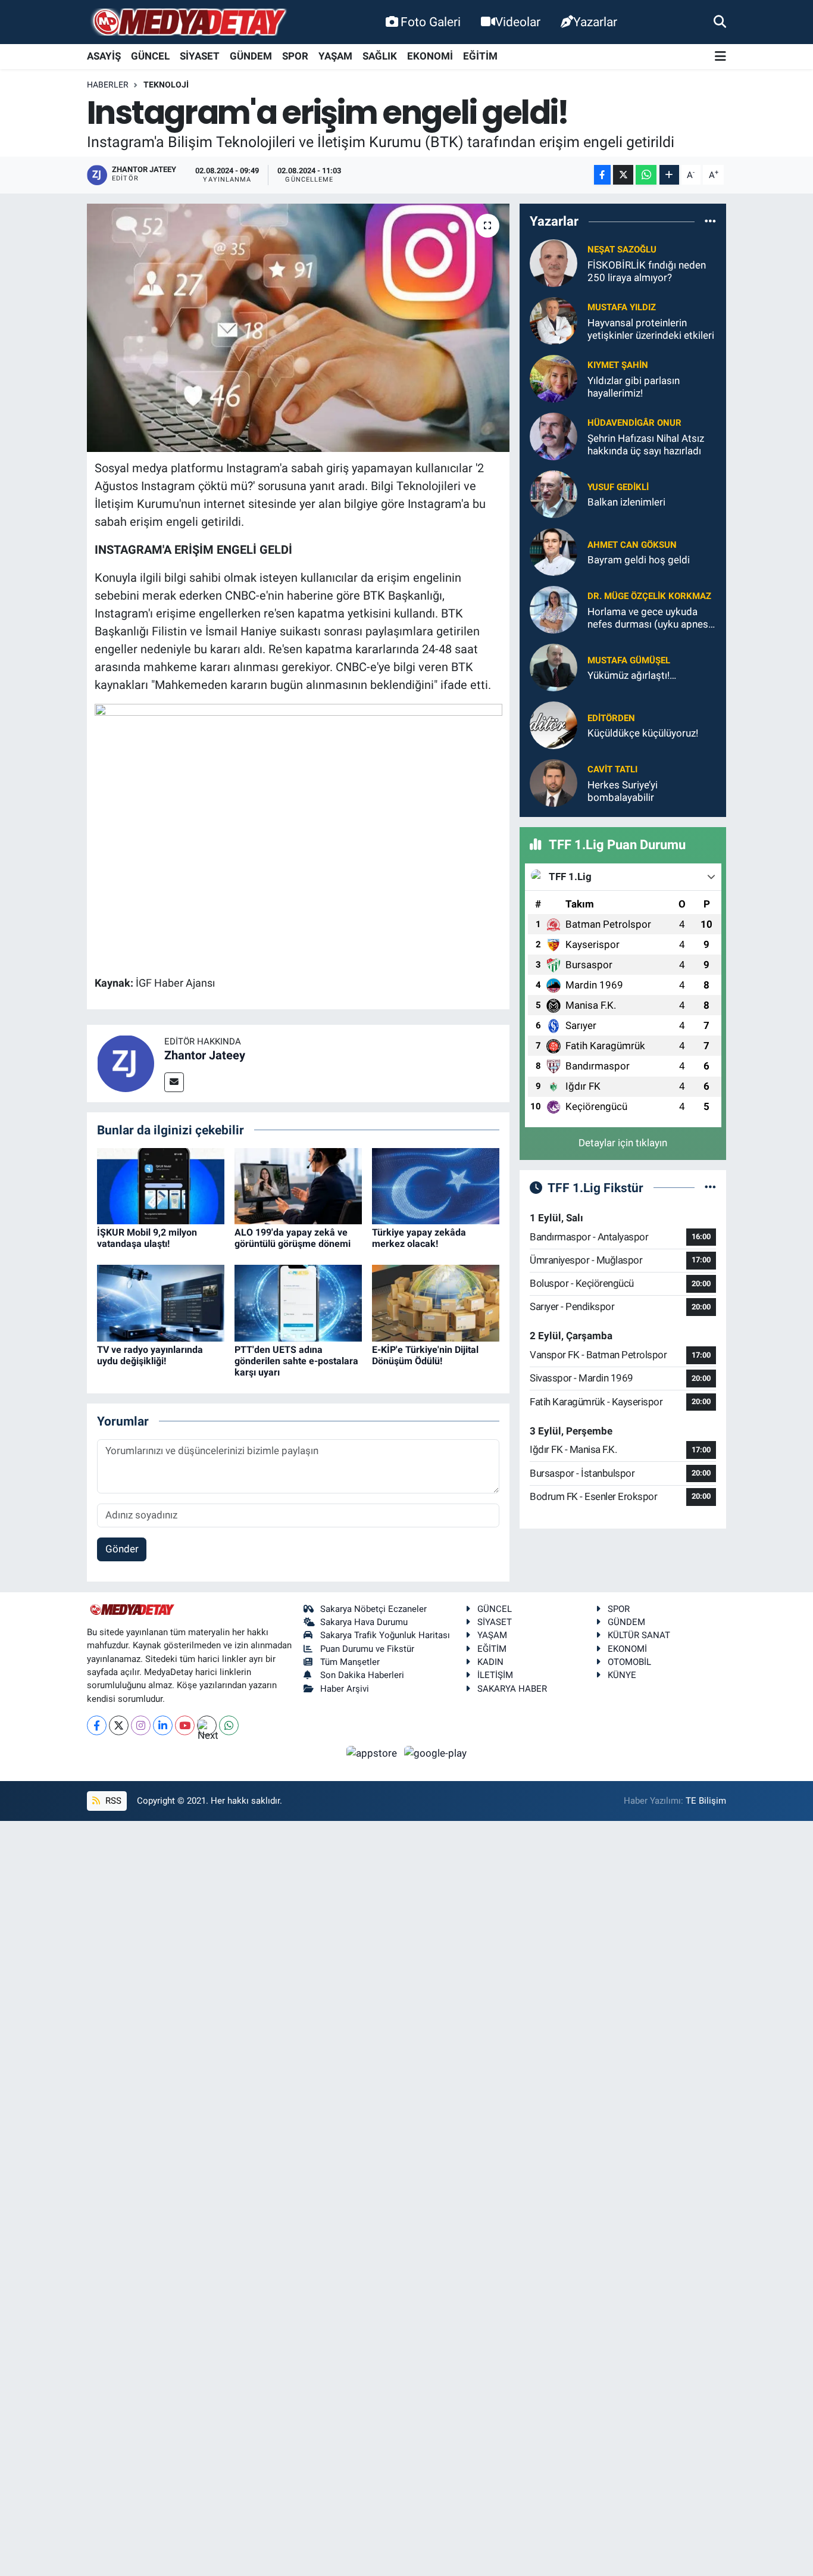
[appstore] (373, 1752)
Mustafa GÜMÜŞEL (629, 660)
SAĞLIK (380, 56)
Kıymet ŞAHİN (618, 365)
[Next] (207, 1725)
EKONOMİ (430, 56)
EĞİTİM (480, 56)
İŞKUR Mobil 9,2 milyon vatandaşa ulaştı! (147, 1238)
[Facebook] (97, 1725)
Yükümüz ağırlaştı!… (632, 675)
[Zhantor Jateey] (126, 1062)
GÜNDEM (251, 56)
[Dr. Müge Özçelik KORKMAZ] (554, 609)
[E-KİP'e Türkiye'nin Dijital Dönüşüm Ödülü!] (436, 1302)
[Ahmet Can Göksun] (554, 551)
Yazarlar (595, 22)
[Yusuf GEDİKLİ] (554, 494)
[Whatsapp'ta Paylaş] (646, 175)
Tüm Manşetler (350, 1662)
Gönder (122, 1549)
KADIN (490, 1662)
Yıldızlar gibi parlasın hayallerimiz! (634, 387)
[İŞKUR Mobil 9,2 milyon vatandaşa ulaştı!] (161, 1185)
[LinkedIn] (163, 1725)
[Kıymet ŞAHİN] (554, 378)
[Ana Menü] (720, 57)
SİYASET (200, 56)
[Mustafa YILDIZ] (554, 320)
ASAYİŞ (104, 56)
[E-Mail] (174, 1082)
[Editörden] (554, 725)
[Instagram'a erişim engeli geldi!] (298, 328)
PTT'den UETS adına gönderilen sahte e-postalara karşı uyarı (296, 1361)
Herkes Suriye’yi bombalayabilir (623, 791)
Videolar (518, 22)
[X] (119, 1725)
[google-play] (436, 1752)
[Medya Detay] (188, 22)
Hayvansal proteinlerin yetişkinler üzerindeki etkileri (651, 329)
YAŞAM (335, 56)
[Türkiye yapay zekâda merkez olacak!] (436, 1185)
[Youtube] (185, 1725)
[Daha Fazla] (669, 175)
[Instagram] (141, 1725)
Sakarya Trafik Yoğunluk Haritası (385, 1635)
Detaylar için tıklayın (623, 1143)
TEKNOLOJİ (166, 85)
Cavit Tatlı (612, 769)
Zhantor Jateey (205, 1055)
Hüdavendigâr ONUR (634, 423)
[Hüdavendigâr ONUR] (554, 436)
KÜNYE (622, 1675)
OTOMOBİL (629, 1662)
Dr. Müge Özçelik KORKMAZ (649, 596)
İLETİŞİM (495, 1675)
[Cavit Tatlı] (554, 782)
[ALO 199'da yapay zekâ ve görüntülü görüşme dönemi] (298, 1185)
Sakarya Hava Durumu (364, 1622)
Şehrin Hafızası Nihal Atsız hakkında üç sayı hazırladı (646, 445)
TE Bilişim (706, 1801)
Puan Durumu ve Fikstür (367, 1649)
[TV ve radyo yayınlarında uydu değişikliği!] (161, 1302)
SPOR (295, 56)
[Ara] (720, 21)
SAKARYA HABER (512, 1689)
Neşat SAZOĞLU (622, 250)
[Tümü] (710, 222)
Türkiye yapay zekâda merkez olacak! (419, 1238)
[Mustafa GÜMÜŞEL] (554, 667)
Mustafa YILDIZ (622, 307)
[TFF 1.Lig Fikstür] (710, 1187)
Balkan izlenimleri (626, 502)
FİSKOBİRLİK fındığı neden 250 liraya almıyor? (647, 271)
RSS (112, 1801)
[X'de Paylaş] (623, 175)
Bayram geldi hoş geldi (639, 560)
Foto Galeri (431, 22)
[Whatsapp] (229, 1725)
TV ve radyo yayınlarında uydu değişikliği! (150, 1355)
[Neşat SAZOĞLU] (554, 263)
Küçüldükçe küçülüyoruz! (643, 733)
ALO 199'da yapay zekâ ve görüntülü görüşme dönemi (293, 1238)
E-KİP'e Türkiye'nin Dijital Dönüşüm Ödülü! (425, 1355)
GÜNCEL (150, 56)
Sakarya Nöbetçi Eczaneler (373, 1609)
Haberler (108, 85)
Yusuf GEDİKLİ (618, 487)
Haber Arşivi (345, 1689)
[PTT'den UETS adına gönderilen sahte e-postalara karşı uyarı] (298, 1302)
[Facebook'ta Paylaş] (602, 175)
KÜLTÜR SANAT (639, 1635)
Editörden (611, 718)
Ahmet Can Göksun (632, 545)
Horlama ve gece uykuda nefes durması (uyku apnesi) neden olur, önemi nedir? (651, 618)
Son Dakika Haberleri (362, 1675)
